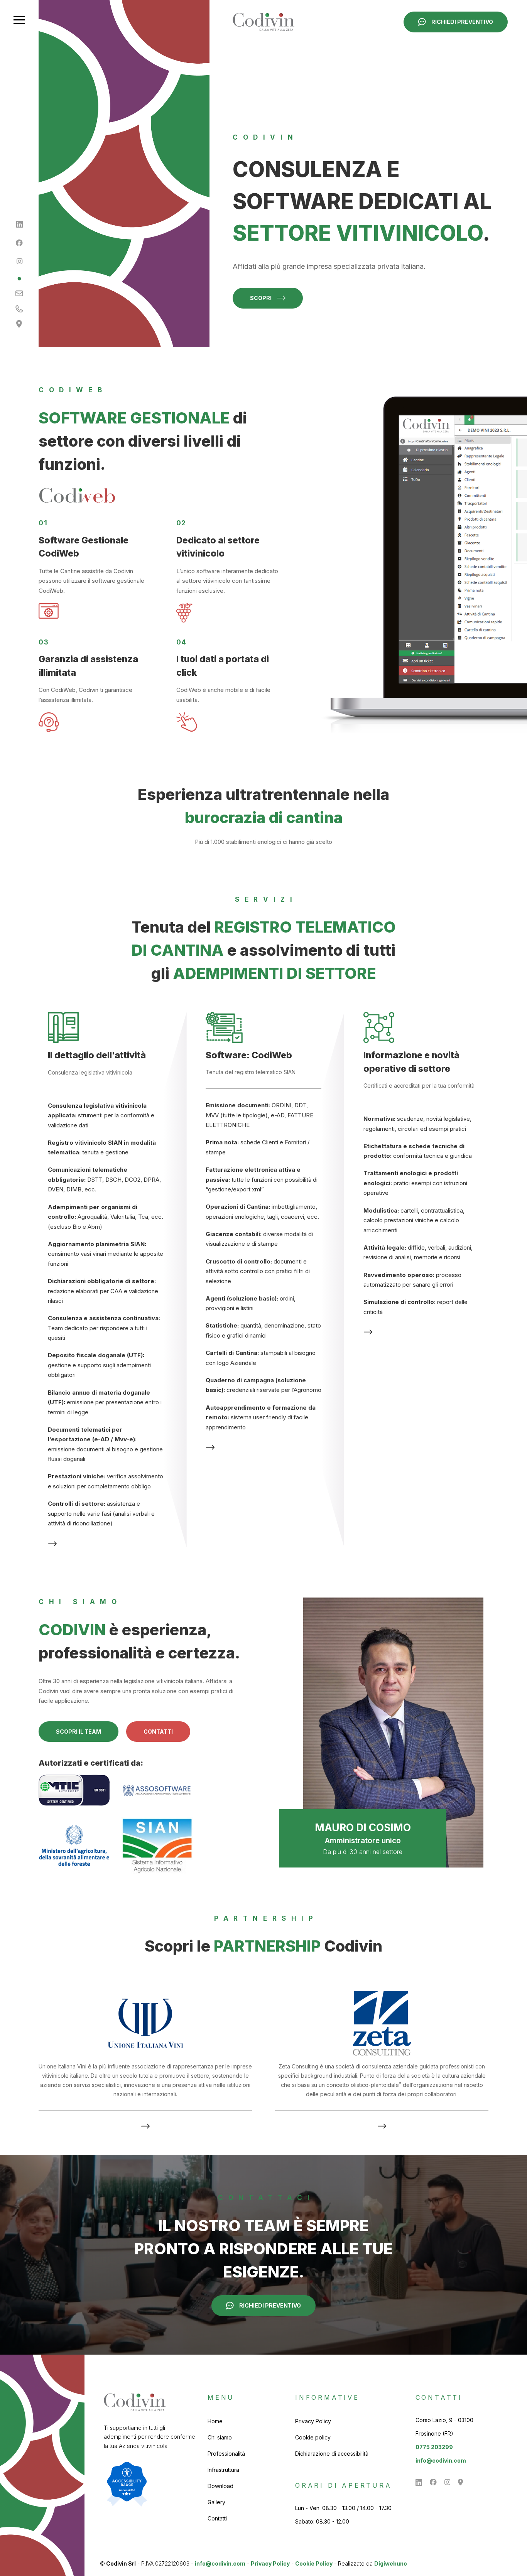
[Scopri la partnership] (145, 2126)
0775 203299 (434, 2447)
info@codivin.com (441, 2460)
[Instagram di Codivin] (19, 261)
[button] (19, 20)
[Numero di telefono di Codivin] (19, 309)
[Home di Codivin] (263, 22)
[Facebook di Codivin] (19, 243)
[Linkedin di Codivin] (19, 224)
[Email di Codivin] (19, 294)
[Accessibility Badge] (127, 2484)
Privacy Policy (270, 2563)
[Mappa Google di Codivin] (19, 324)
